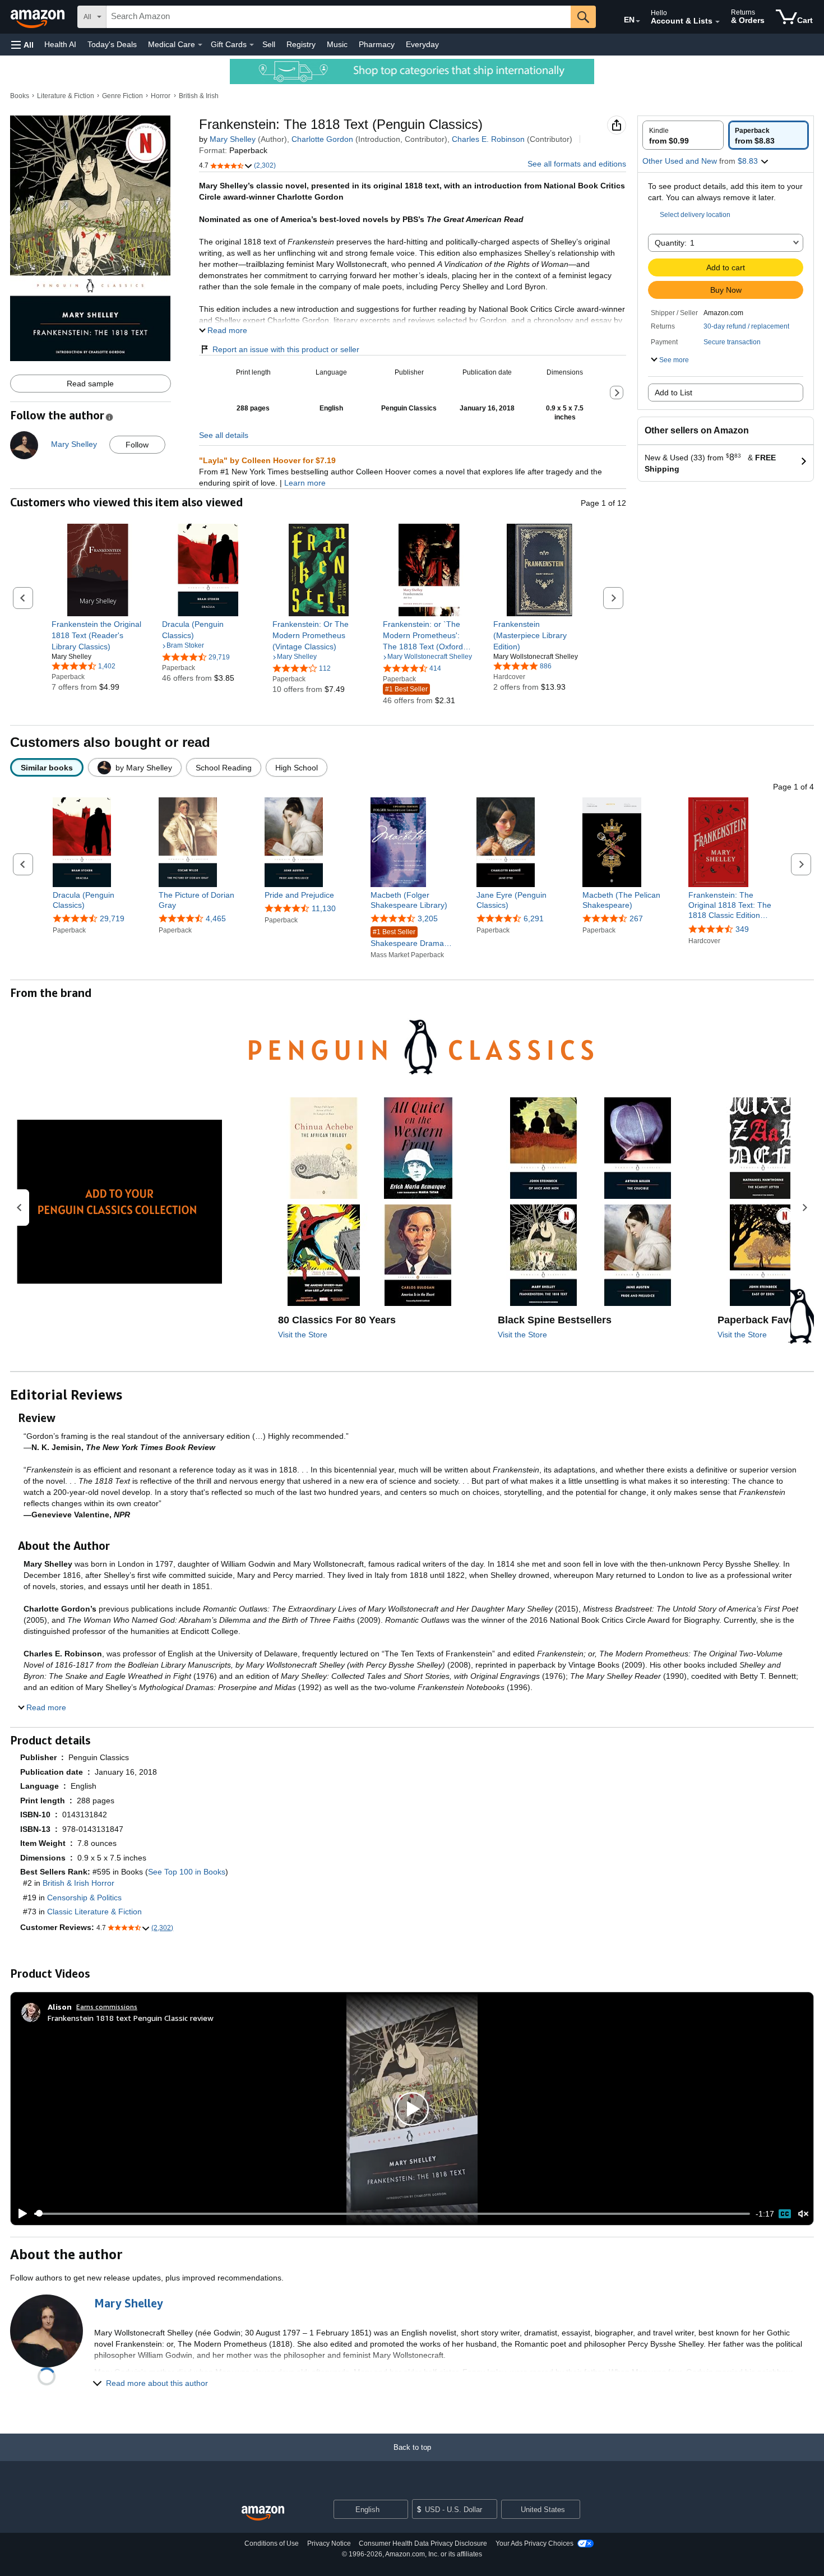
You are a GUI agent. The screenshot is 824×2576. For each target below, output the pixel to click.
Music (337, 44)
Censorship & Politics (84, 1898)
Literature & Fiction (66, 96)
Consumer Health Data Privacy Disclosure (423, 2543)
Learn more (305, 483)
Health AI (60, 44)
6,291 (534, 918)
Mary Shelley (233, 139)
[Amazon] (39, 17)
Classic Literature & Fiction (94, 1912)
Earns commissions (107, 2007)
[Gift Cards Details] (252, 45)
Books (20, 96)
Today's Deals (112, 44)
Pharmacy (377, 44)
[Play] (20, 2214)
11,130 (324, 908)
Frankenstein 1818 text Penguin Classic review (131, 2018)
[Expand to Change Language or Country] (638, 21)
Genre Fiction (122, 96)
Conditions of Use (272, 2543)
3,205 (428, 918)
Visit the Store (303, 1335)
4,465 (216, 918)
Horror (161, 96)
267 (636, 918)
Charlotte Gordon (322, 139)
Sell (269, 44)
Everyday (422, 44)
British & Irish (199, 96)
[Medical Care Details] (200, 45)
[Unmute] (803, 2213)
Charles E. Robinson (488, 139)
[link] (98, 635)
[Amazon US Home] (263, 2513)
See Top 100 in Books (187, 1872)
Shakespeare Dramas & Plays (409, 938)
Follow (137, 445)
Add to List (673, 393)
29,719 (112, 918)
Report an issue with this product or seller (286, 349)
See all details (224, 435)
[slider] (392, 2214)
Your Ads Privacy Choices (534, 2543)
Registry (301, 44)
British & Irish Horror (78, 1883)
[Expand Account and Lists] (717, 22)
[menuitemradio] (785, 2214)
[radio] (683, 135)
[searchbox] (339, 17)
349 (742, 929)
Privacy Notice (329, 2543)
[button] (22, 45)
